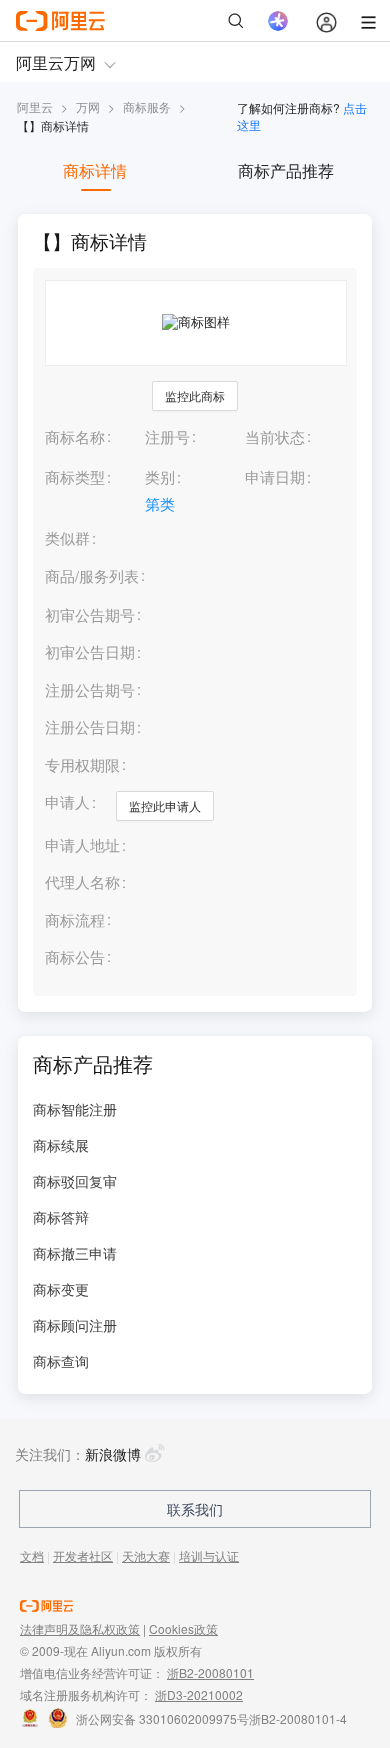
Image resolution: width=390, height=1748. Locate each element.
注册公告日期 (90, 726)
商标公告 (75, 957)
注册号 (167, 436)
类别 (160, 476)
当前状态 (275, 436)
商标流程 (75, 920)
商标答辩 (61, 1217)
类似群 (67, 538)
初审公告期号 (90, 614)
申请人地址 (82, 845)
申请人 (67, 801)
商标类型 (75, 476)
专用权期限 (82, 764)
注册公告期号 (90, 689)
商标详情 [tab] (95, 170)
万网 (88, 106)
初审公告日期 (90, 651)
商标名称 (75, 436)
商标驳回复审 (75, 1181)
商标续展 (61, 1145)
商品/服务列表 (92, 576)
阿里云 (35, 106)
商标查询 (61, 1361)
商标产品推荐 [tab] (286, 170)
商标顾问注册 (75, 1325)
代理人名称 (82, 882)
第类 (160, 503)
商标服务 (147, 106)
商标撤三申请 (75, 1253)
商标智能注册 (75, 1109)
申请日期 (275, 476)
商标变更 (61, 1289)
